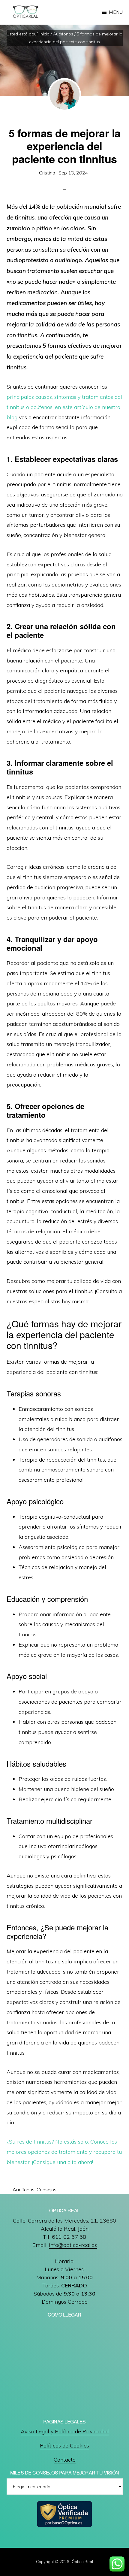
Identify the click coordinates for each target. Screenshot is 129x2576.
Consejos (46, 2190)
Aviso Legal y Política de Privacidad (65, 2431)
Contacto (65, 2460)
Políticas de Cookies (64, 2446)
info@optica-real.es (73, 2245)
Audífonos (24, 2190)
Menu (116, 12)
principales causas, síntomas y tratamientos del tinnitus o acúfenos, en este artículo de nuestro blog (64, 407)
